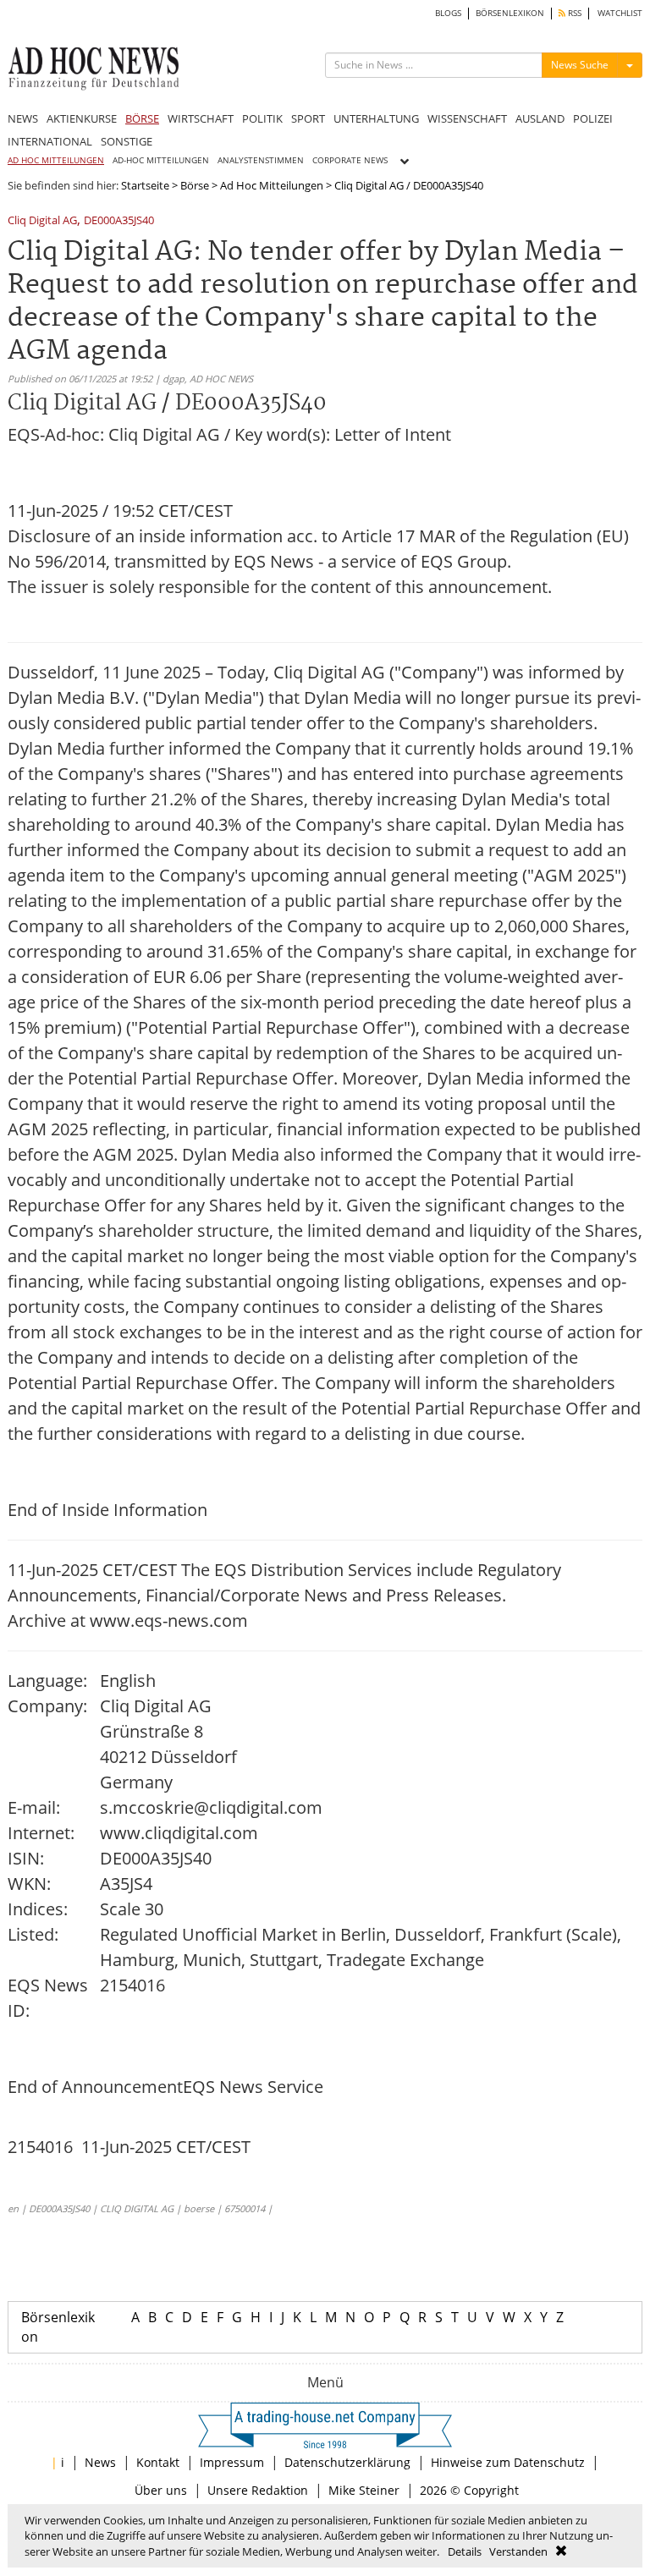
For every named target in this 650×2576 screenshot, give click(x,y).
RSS (573, 13)
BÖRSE (142, 118)
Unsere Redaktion (258, 2490)
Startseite (145, 185)
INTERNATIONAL (50, 141)
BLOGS (448, 13)
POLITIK (262, 118)
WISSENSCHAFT (467, 118)
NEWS (23, 118)
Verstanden (518, 2551)
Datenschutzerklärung (347, 2462)
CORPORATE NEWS (350, 160)
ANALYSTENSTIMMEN (261, 160)
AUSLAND (540, 118)
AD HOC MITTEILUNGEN (56, 160)
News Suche (580, 65)
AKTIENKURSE (82, 118)
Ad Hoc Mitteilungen (272, 185)
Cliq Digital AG (42, 221)
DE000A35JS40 (119, 221)
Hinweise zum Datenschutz (508, 2462)
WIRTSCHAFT (201, 118)
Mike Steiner (364, 2490)
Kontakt (158, 2462)
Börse (195, 185)
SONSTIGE (127, 141)
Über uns (161, 2490)
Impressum (232, 2462)
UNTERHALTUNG (376, 118)
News (100, 2462)
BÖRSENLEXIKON (510, 13)
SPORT (308, 118)
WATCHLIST (620, 13)
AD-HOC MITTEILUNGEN (161, 160)
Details (465, 2551)
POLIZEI (593, 118)
